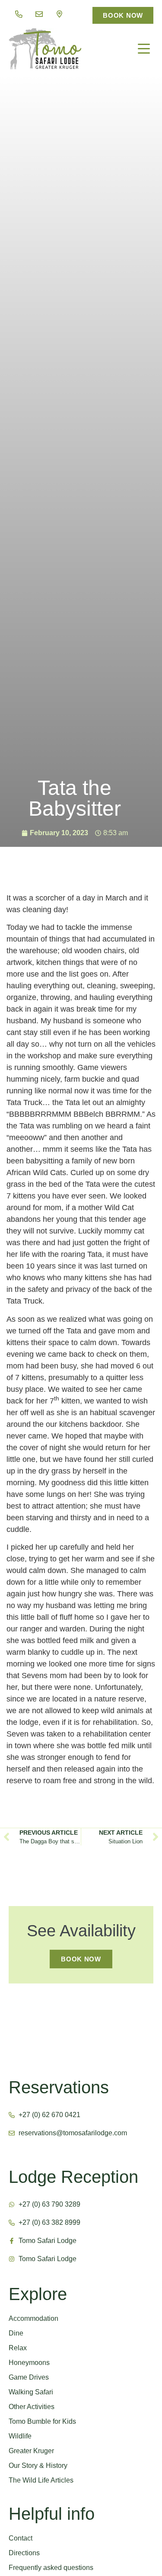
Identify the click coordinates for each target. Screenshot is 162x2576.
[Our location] (59, 14)
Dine (16, 2333)
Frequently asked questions (51, 2568)
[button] (144, 49)
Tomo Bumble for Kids (42, 2421)
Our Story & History (38, 2465)
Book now (81, 1959)
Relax (18, 2348)
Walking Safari (31, 2392)
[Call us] (19, 14)
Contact (21, 2538)
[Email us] (39, 14)
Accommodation (33, 2318)
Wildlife (20, 2436)
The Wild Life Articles (41, 2480)
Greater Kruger (31, 2451)
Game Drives (29, 2377)
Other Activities (32, 2407)
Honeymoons (29, 2363)
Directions (24, 2553)
